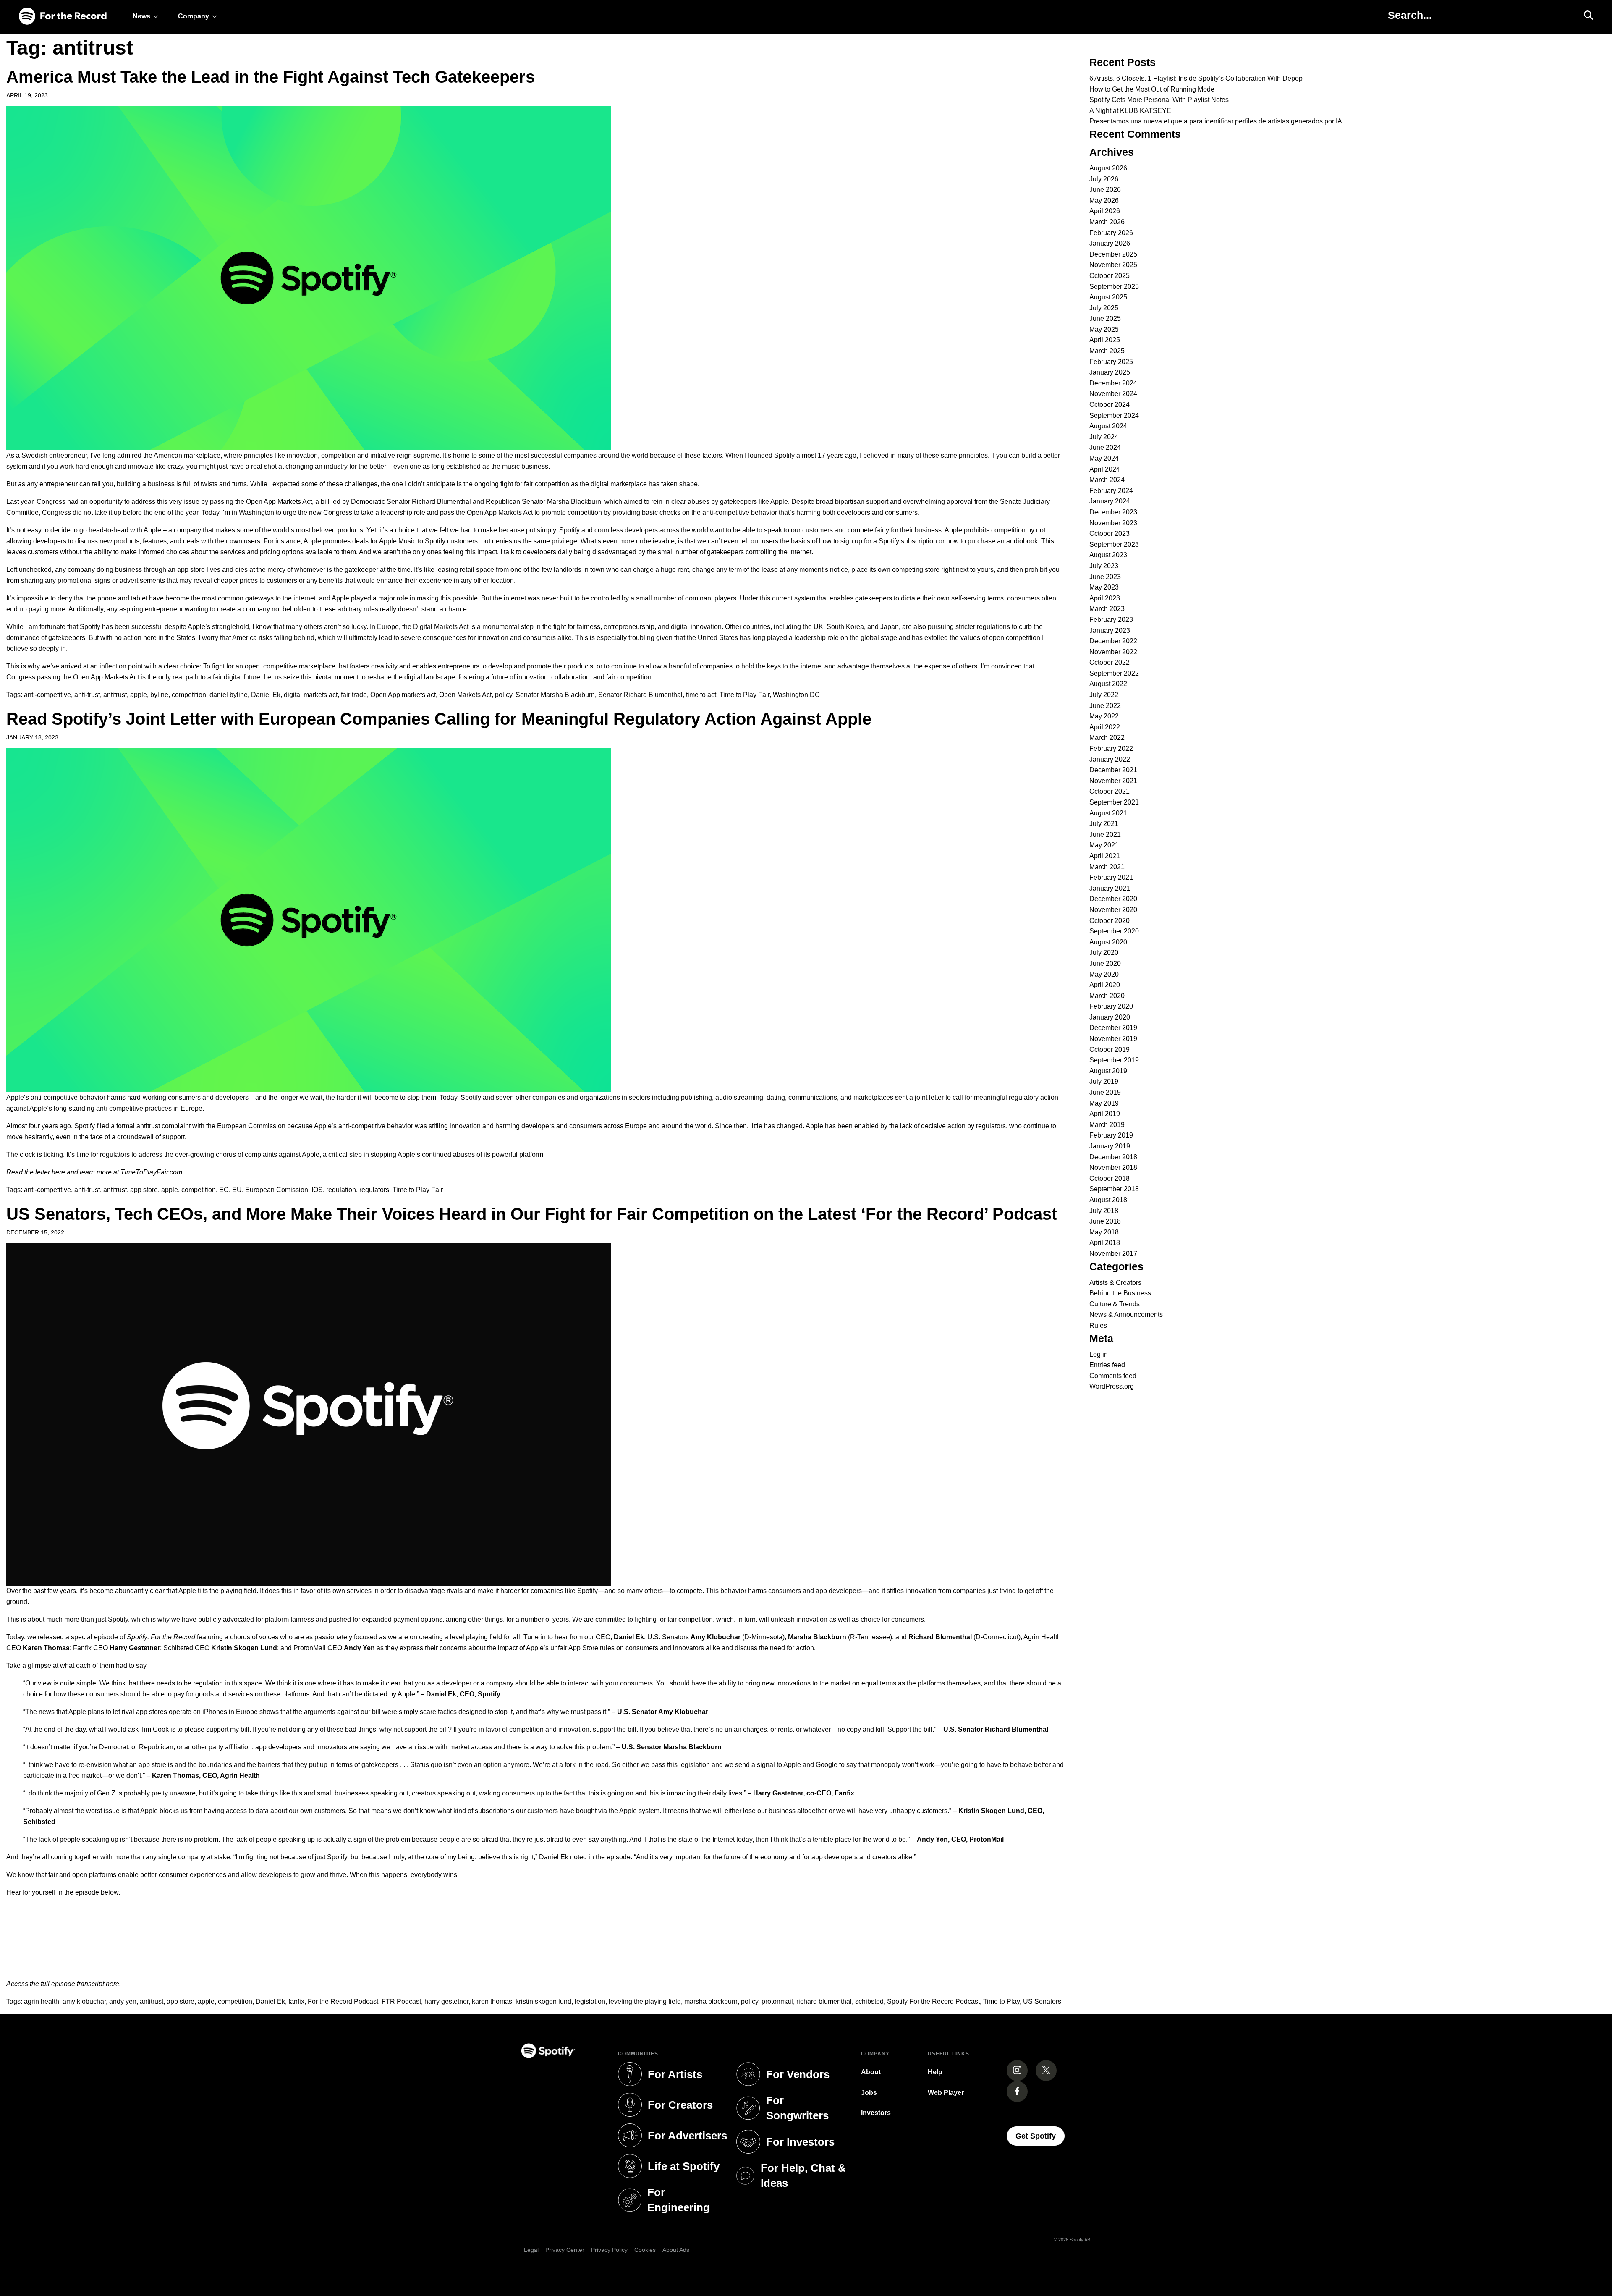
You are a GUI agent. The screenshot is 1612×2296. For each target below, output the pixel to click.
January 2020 (1110, 1017)
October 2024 (1110, 405)
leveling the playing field (645, 2001)
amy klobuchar (84, 2001)
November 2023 (1113, 523)
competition (189, 695)
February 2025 (1111, 362)
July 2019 (1104, 1081)
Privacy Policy (609, 2250)
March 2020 (1107, 996)
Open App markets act (403, 695)
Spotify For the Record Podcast (933, 2001)
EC (224, 1190)
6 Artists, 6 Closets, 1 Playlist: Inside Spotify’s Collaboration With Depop (1196, 78)
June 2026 (1105, 190)
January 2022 (1110, 759)
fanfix (296, 2001)
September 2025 (1114, 287)
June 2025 (1105, 318)
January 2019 (1110, 1146)
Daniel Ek (266, 695)
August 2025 (1108, 297)
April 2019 (1105, 1114)
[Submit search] (1585, 15)
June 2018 (1105, 1221)
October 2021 (1110, 791)
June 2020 (1105, 963)
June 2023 (1105, 577)
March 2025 (1107, 351)
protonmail (777, 2001)
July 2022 (1104, 695)
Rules (1098, 1325)
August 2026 (1108, 168)
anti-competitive (47, 695)
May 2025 (1104, 329)
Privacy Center (565, 2250)
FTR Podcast (401, 2001)
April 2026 (1105, 211)
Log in (1099, 1354)
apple (139, 695)
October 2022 (1110, 662)
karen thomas (492, 2001)
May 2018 (1104, 1232)
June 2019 (1105, 1092)
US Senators (1042, 2001)
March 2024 (1107, 480)
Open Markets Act (465, 695)
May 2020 (1104, 974)
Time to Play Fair (745, 695)
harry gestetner (446, 2001)
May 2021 (1104, 845)
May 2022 (1104, 716)
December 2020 (1113, 899)
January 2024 (1110, 501)
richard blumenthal (824, 2001)
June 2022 (1105, 706)
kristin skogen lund (543, 2001)
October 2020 (1110, 921)
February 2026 (1111, 233)
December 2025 (1113, 254)
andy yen (123, 2001)
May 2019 (1104, 1103)
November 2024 (1113, 394)
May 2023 (1104, 587)
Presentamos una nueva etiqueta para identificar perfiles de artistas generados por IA (1216, 121)
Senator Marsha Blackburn (555, 695)
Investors (876, 2113)
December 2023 (1113, 512)
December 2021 (1113, 770)
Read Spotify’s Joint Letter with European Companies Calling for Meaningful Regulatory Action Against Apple (439, 719)
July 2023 (1104, 566)
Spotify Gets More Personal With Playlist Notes (1159, 100)
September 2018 (1114, 1189)
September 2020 (1114, 931)
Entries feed (1107, 1365)
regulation (341, 1190)
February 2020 (1111, 1006)
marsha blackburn (711, 2001)
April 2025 (1105, 340)
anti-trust (87, 695)
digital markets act (311, 695)
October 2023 (1110, 533)
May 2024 (1104, 458)
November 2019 (1113, 1039)
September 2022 (1114, 673)
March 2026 (1107, 222)
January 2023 (1110, 630)
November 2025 (1113, 265)
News (141, 16)
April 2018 (1105, 1243)
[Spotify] (63, 17)
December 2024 (1113, 383)
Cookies (645, 2250)
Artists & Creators (1115, 1283)
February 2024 (1111, 491)
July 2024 (1104, 437)
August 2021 (1108, 813)
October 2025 (1110, 276)
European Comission (277, 1190)
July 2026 (1104, 179)
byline (159, 695)
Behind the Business (1120, 1293)
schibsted (869, 2001)
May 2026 (1104, 201)
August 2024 (1108, 426)
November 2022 (1113, 652)
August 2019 (1108, 1071)
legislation (590, 2001)
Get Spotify (1040, 2136)
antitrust (115, 695)
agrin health (42, 2001)
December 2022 (1113, 641)
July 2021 (1104, 824)
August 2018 (1108, 1200)
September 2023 (1114, 544)
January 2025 (1110, 372)
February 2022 (1111, 748)
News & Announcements (1126, 1314)
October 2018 (1110, 1178)
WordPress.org (1112, 1386)
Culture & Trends (1115, 1304)
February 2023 (1111, 620)
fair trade (354, 695)
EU (237, 1190)
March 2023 (1107, 609)
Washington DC (796, 695)
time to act (701, 695)
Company (194, 16)
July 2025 (1104, 308)
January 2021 (1110, 888)
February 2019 (1111, 1135)
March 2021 (1107, 867)
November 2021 (1113, 781)
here (58, 1172)
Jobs (869, 2093)
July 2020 (1104, 953)
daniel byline (229, 695)
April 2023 (1105, 598)
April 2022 (1105, 727)
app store (144, 1190)
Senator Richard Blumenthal (640, 695)
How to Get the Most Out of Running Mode (1152, 89)
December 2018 (1113, 1157)
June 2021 (1105, 835)
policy (504, 695)
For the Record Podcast (343, 2001)
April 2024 (1105, 469)
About (871, 2072)
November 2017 (1113, 1254)
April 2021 (1105, 856)
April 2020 (1105, 985)
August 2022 (1108, 684)
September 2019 (1114, 1060)
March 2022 (1107, 738)
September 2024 (1114, 415)
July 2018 (1104, 1211)
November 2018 (1113, 1168)
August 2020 (1108, 942)
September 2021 (1114, 802)
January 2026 (1110, 243)
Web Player (946, 2093)
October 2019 (1110, 1050)
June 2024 (1105, 447)
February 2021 (1111, 877)
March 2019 (1107, 1125)
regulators (374, 1190)
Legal (531, 2250)
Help (935, 2072)
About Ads (676, 2250)
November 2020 (1113, 910)
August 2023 (1108, 555)
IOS (317, 1190)
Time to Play (1001, 2001)
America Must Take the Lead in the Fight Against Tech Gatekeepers (271, 77)
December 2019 (1113, 1028)
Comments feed (1113, 1376)
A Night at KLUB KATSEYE (1130, 111)
